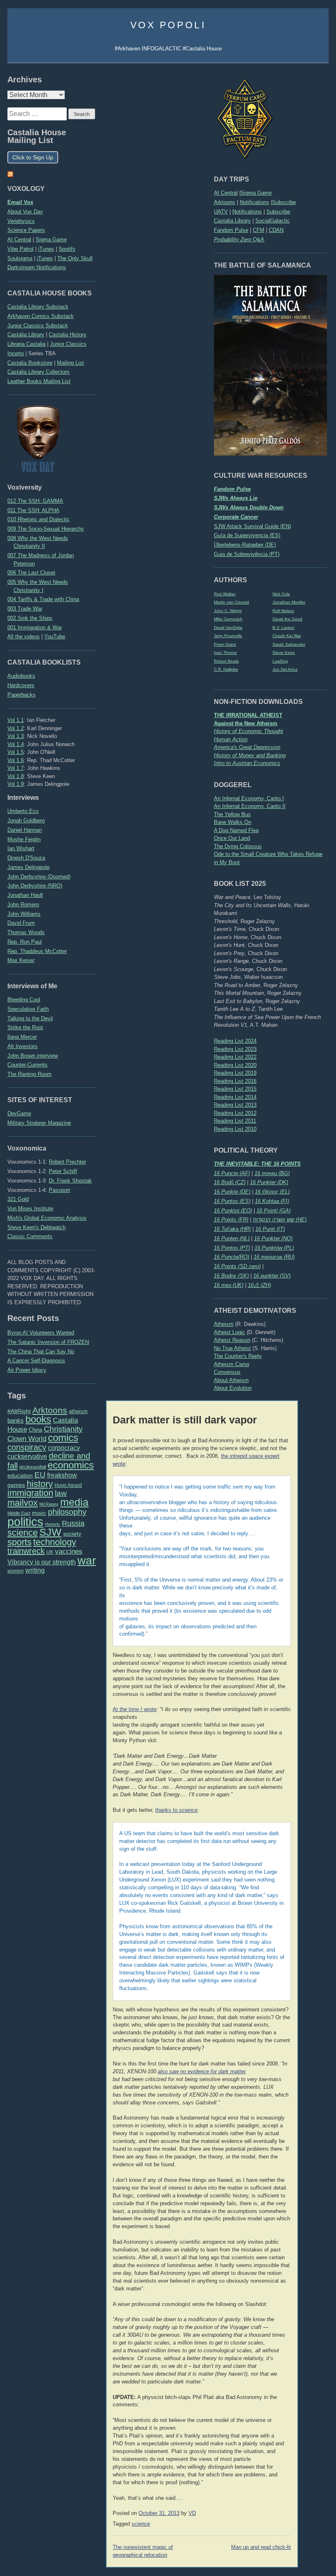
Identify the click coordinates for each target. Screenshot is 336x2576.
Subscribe (284, 202)
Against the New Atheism (246, 723)
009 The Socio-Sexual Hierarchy (46, 529)
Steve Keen (284, 653)
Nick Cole (281, 594)
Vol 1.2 (16, 728)
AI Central (226, 193)
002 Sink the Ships (30, 618)
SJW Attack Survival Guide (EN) (252, 526)
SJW (50, 1532)
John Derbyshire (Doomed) (39, 877)
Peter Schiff (63, 1171)
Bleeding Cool (24, 1000)
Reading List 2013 (235, 1105)
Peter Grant (225, 644)
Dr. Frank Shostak (70, 1181)
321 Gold (18, 1199)
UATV (221, 212)
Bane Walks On (233, 822)
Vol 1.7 (16, 768)
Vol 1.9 (16, 784)
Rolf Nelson (283, 611)
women (16, 1571)
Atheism (224, 1324)
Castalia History (68, 335)
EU (40, 1475)
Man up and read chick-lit (261, 2547)
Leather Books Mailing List (39, 381)
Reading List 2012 (235, 1113)
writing (35, 1570)
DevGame (19, 1113)
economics (71, 1465)
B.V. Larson (284, 628)
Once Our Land (232, 838)
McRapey (49, 1504)
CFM (259, 230)
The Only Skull (75, 258)
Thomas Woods (26, 932)
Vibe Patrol (20, 249)
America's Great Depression (247, 747)
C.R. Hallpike (226, 669)
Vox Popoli (168, 25)
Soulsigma (20, 258)
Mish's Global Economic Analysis (47, 1218)
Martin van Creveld (232, 602)
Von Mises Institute (30, 1209)
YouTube (55, 637)
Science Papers (26, 230)
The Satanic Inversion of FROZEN (48, 1342)
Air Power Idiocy (27, 1370)
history (40, 1484)
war (87, 1560)
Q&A (239, 239)
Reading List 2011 (235, 1121)
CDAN (276, 230)
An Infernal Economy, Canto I (249, 798)
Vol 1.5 (16, 752)
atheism (78, 1411)
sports (19, 1542)
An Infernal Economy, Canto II (250, 806)
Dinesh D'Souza (26, 858)
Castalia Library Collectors (39, 372)
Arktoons (225, 202)
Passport (59, 1190)
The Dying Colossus (238, 846)
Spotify (67, 249)
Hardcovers (21, 685)
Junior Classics (68, 344)
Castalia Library (232, 221)
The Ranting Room (30, 1074)
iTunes (46, 249)
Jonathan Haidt (25, 895)
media (74, 1502)
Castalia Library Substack (38, 307)
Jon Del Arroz (285, 669)
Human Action (231, 739)
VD (192, 2513)
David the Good (287, 619)
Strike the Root (25, 1027)
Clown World (27, 1439)
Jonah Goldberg (26, 820)
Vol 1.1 (16, 720)
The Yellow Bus (232, 814)
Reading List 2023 (235, 1049)
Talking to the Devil (30, 1018)
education (20, 1475)
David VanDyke (228, 628)
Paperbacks (22, 695)
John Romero (23, 904)
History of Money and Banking (250, 755)
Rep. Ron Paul (25, 942)
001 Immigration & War (35, 628)
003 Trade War (25, 609)
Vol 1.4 (16, 744)
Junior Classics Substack (38, 326)
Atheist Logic (229, 1332)
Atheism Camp (232, 1364)
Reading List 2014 (235, 1097)
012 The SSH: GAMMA (35, 501)
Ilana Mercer (22, 1037)
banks (16, 1421)
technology (55, 1542)
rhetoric (53, 1524)
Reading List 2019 (235, 1073)
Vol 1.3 (16, 736)
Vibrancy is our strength (42, 1562)
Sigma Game (256, 193)
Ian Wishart (21, 848)
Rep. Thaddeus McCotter (37, 951)
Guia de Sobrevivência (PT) (247, 554)
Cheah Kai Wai (287, 636)
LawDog (280, 661)
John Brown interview (33, 1056)
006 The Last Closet (31, 573)
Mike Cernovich (228, 619)
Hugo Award (68, 1485)
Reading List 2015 (235, 1089)
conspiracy (27, 1447)
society (72, 1534)
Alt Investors (23, 1046)
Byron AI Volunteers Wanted (41, 1333)
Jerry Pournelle (228, 636)
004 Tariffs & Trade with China (43, 599)
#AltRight (19, 1411)
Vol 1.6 (16, 760)
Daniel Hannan (25, 830)
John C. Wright (228, 611)
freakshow (62, 1475)
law (61, 1493)
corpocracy (64, 1448)
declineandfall (33, 1467)
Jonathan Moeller (289, 602)
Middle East (19, 1513)
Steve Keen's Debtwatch (36, 1227)
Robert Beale (226, 661)
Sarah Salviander (289, 644)
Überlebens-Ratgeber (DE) (245, 545)
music (39, 1513)
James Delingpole (28, 867)
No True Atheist (232, 1348)
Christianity (63, 1429)
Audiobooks (21, 676)
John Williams (24, 914)
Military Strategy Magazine (39, 1123)
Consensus (227, 1372)
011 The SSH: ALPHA (33, 510)
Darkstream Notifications (37, 267)
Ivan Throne (225, 653)
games (16, 1485)
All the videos (24, 637)
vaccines (69, 1551)
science (23, 1533)
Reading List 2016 (235, 1081)
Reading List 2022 (235, 1057)
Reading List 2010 (235, 1129)
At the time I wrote (135, 1709)
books (38, 1419)
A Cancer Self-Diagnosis (36, 1361)
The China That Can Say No (41, 1352)
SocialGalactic (272, 221)
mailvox (23, 1503)
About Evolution (233, 1388)
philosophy (67, 1512)
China (35, 1430)
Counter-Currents (27, 1065)
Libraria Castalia (26, 344)
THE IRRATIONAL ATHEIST (248, 715)
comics (63, 1438)
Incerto (16, 353)
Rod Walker (225, 594)
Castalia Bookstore (30, 363)
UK (50, 1552)
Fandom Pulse (231, 230)
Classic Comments (30, 1236)
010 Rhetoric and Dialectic (39, 519)
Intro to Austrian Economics (247, 763)
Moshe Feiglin (24, 839)
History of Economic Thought (249, 731)
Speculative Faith (28, 1009)
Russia (73, 1523)
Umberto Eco (23, 811)
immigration (30, 1493)
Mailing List (70, 363)
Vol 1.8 (16, 776)
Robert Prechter (67, 1162)
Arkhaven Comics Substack (41, 316)
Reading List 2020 (235, 1065)
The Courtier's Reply (238, 1356)
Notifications (254, 202)
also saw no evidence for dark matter (201, 2072)
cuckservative (27, 1456)
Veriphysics (21, 221)
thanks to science (176, 1810)
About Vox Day (25, 212)
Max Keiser (21, 960)
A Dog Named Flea (236, 830)
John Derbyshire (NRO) (35, 886)
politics (25, 1522)
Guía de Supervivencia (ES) (247, 535)
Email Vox (20, 202)
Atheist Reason (232, 1340)
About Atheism (231, 1380)
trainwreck (26, 1551)
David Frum (21, 923)
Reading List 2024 (235, 1041)
